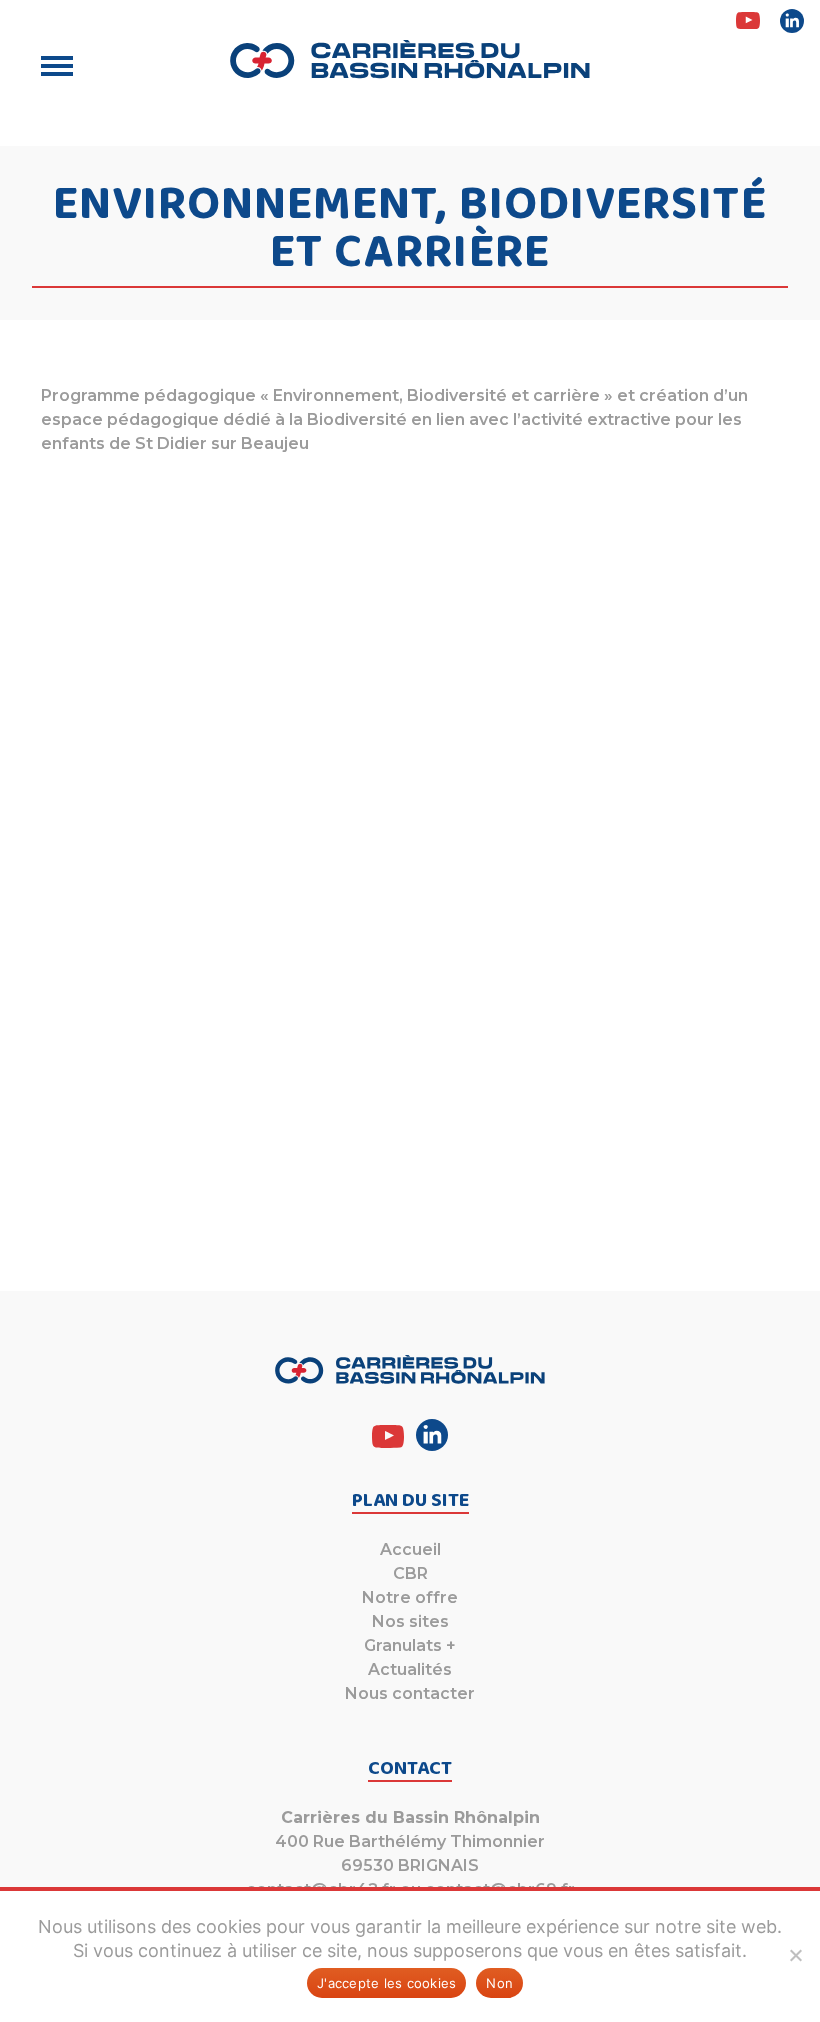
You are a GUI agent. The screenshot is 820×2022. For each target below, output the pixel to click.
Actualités (410, 1669)
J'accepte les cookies (386, 1983)
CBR (410, 1573)
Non (499, 1983)
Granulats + (410, 1645)
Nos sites (410, 1621)
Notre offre (410, 1597)
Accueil (410, 1549)
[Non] (795, 1955)
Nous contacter (410, 1693)
